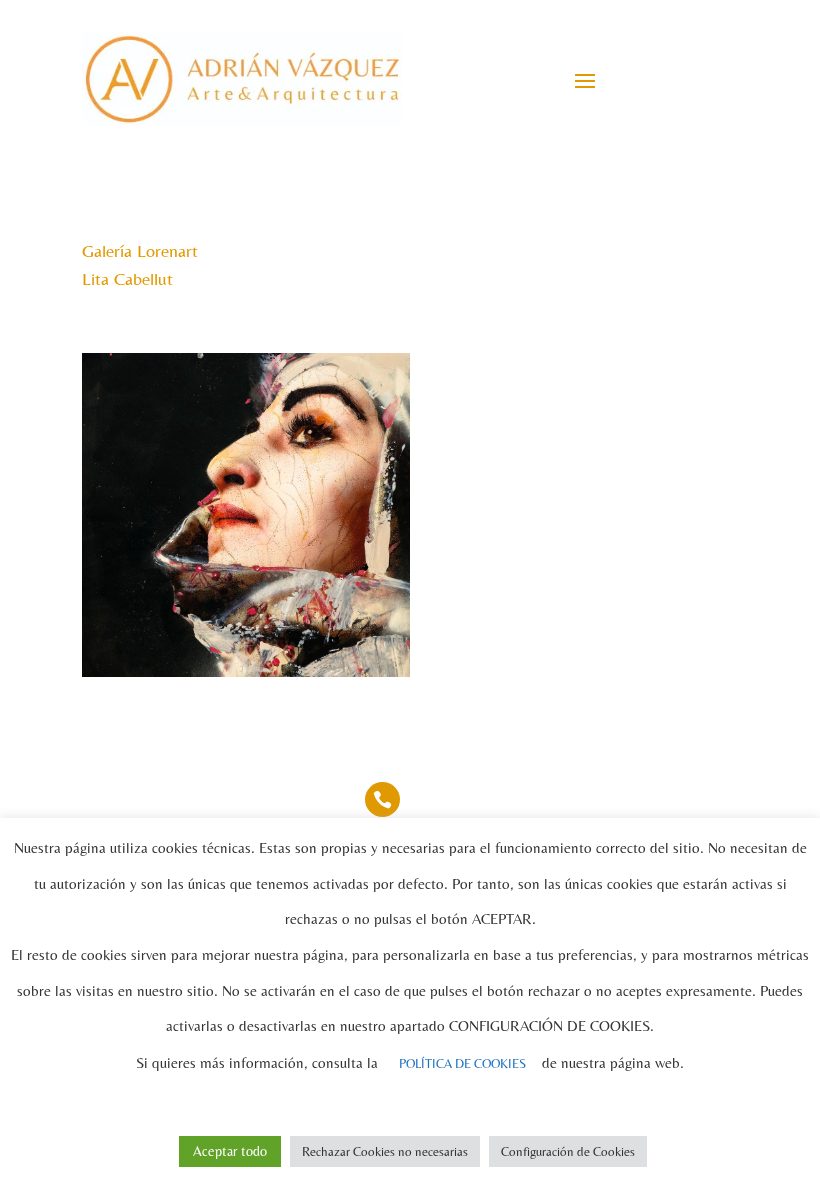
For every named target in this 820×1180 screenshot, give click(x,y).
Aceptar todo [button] (230, 1151)
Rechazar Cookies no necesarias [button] (385, 1151)
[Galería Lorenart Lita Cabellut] (246, 676)
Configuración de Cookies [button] (568, 1151)
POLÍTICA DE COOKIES (462, 1063)
